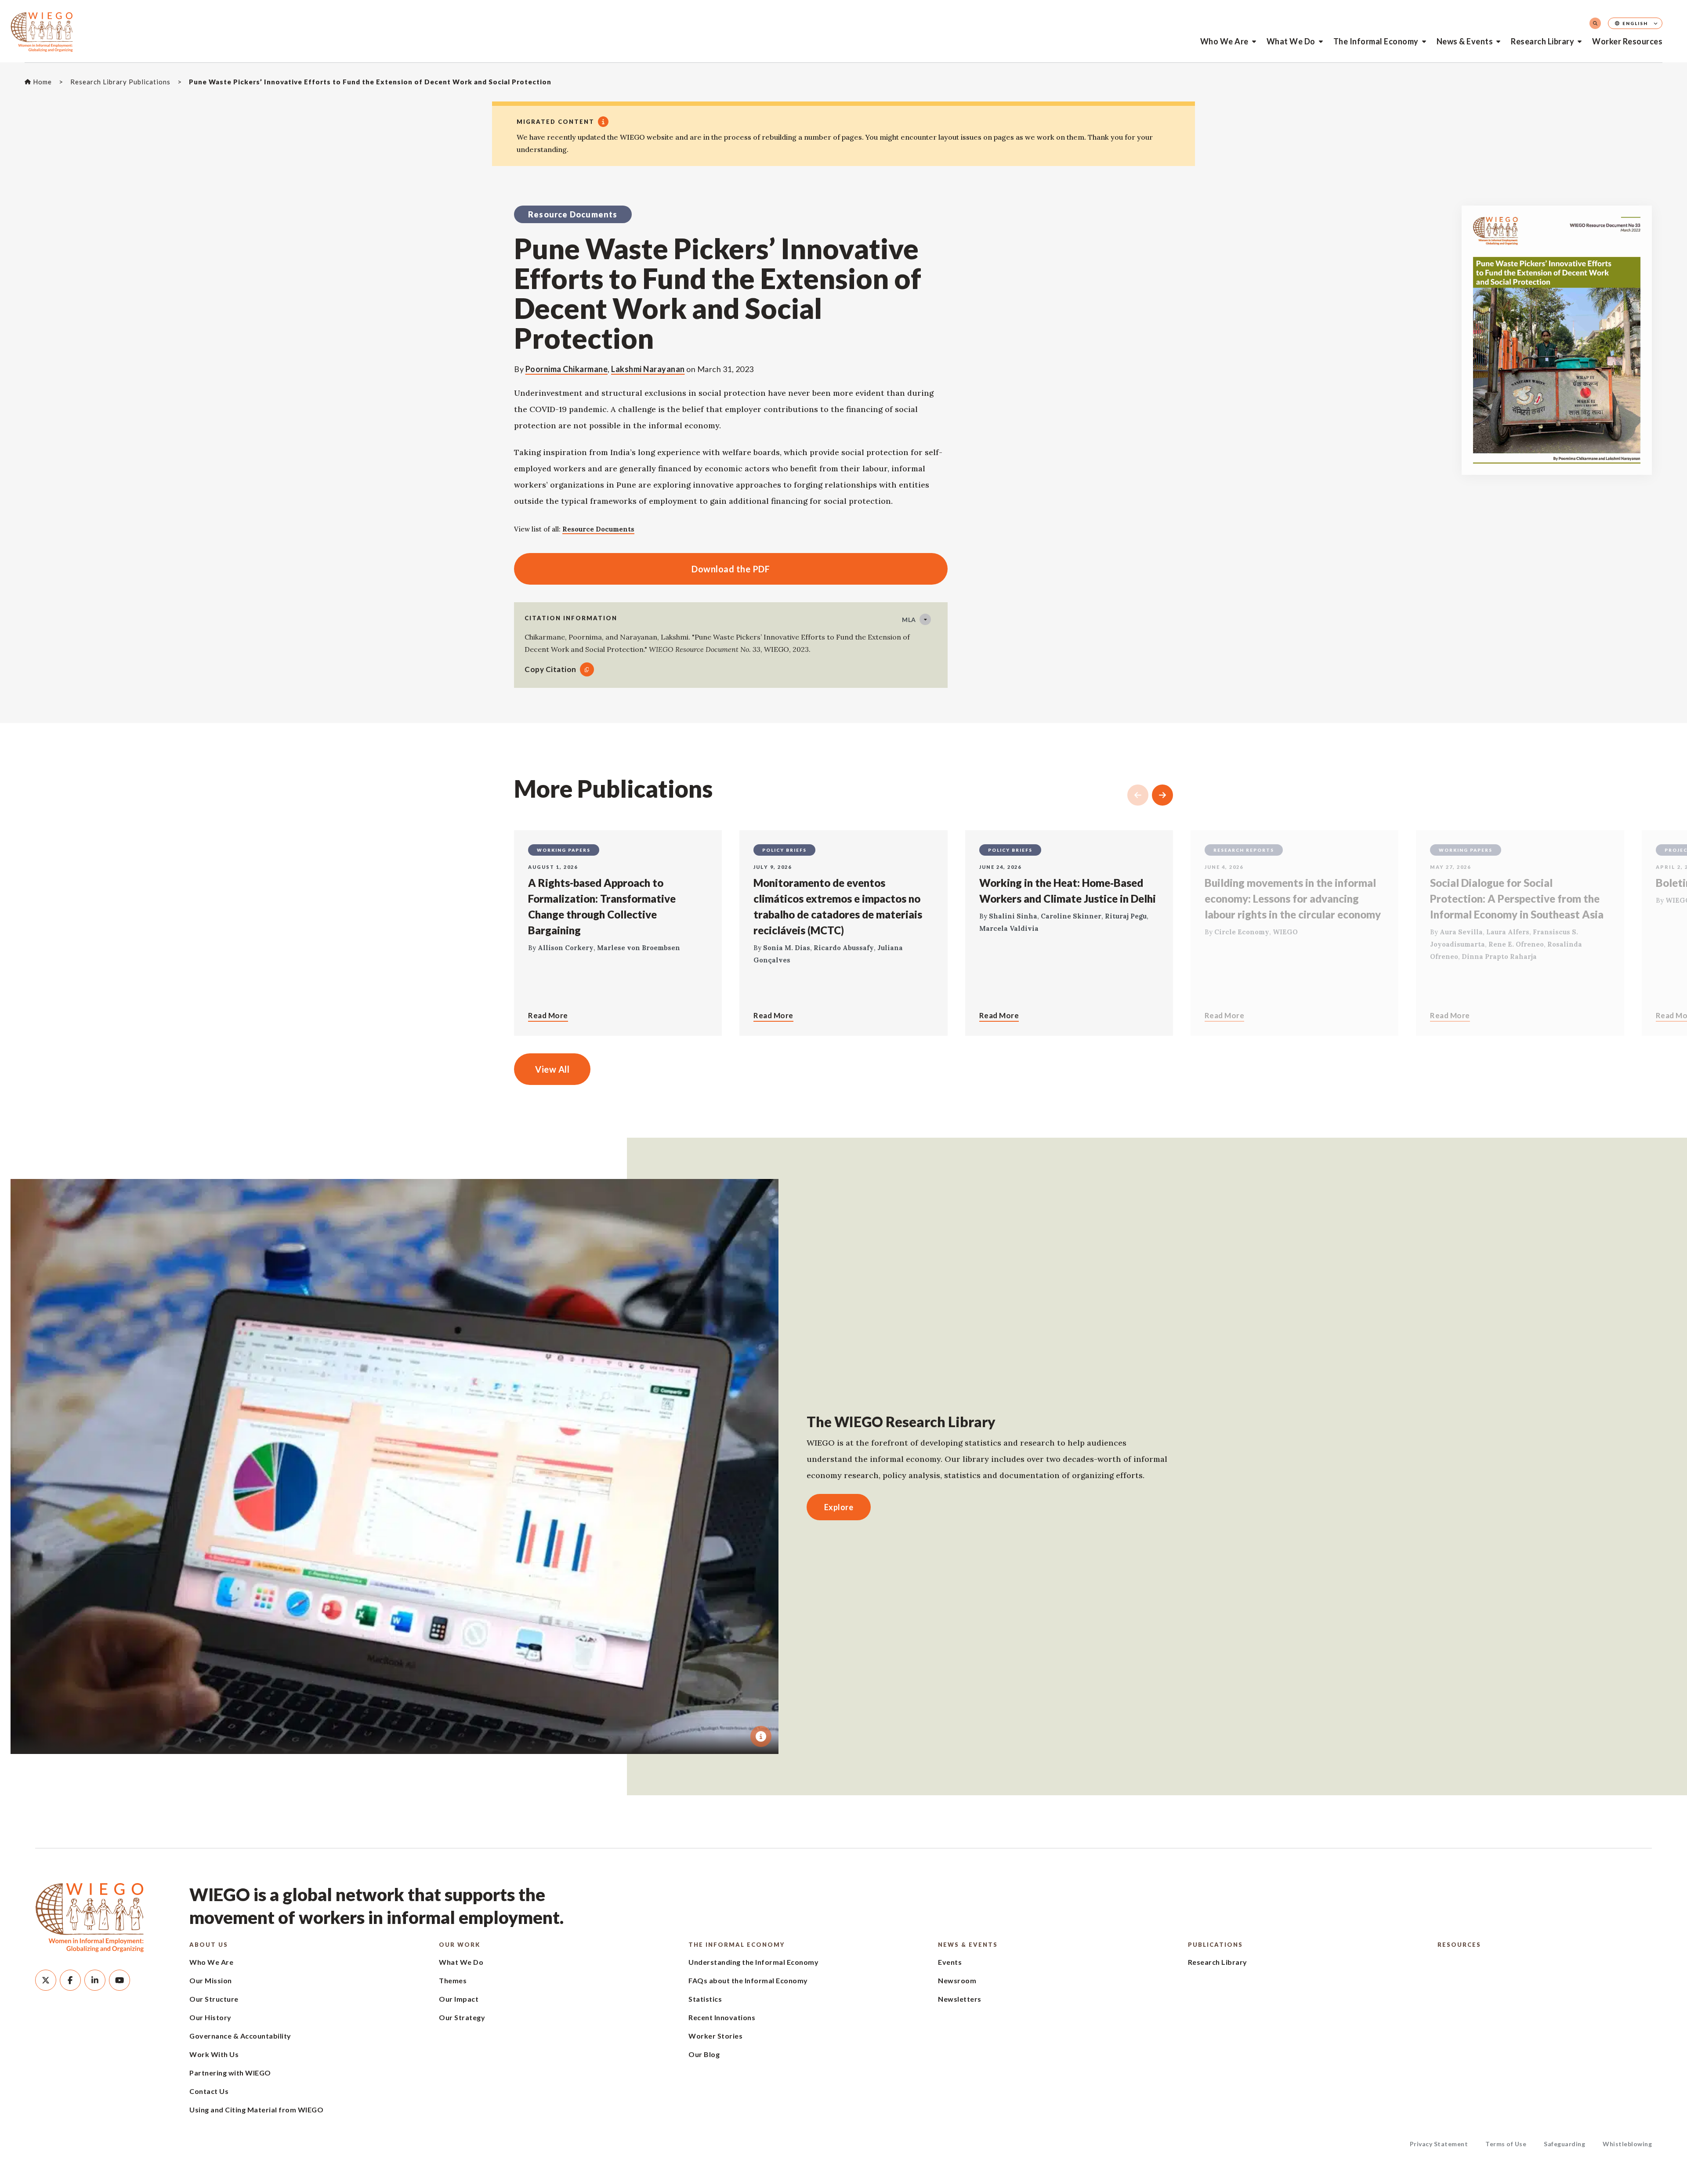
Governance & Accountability (240, 2036)
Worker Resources (1627, 41)
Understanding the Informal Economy (753, 1962)
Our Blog (704, 2054)
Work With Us (214, 2054)
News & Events (1465, 41)
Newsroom (957, 1980)
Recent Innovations (722, 2017)
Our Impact (459, 1999)
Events (950, 1962)
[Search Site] (1595, 23)
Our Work (460, 1945)
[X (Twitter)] (46, 1980)
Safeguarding (1564, 2144)
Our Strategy (462, 2017)
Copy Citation (550, 669)
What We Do (1291, 41)
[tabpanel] (395, 1466)
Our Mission (211, 1980)
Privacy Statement (1439, 2144)
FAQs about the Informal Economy (748, 1980)
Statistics (705, 1999)
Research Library (1542, 41)
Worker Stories (715, 2036)
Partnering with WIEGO (230, 2073)
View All (552, 1069)
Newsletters (960, 1999)
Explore (839, 1507)
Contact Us (209, 2091)
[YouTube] (119, 1980)
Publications (1215, 1945)
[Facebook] (70, 1980)
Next (1162, 795)
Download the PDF (642, 569)
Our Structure (214, 1999)
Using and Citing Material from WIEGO (256, 2110)
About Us (209, 1945)
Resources (1459, 1945)
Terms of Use (1506, 2144)
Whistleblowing (1627, 2144)
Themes (453, 1980)
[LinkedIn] (95, 1980)
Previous (1138, 795)
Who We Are (1224, 41)
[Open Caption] (761, 1736)
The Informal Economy (1376, 41)
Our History (210, 2017)
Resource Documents (598, 529)
